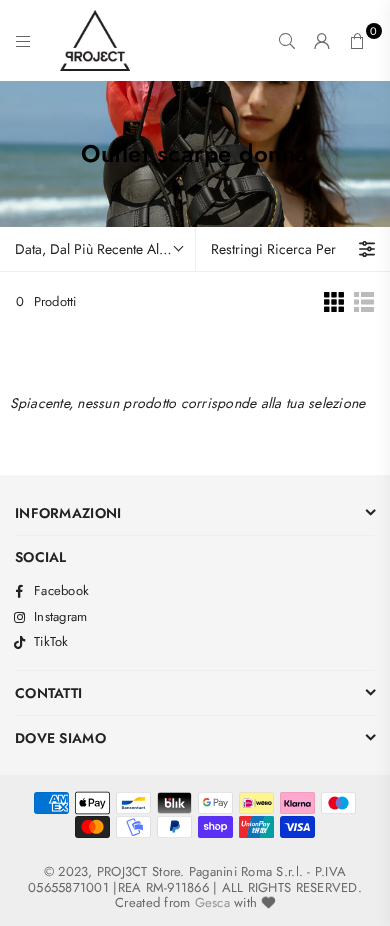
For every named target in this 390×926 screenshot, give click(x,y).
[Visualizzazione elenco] (364, 302)
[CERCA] (287, 41)
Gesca (212, 902)
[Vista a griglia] (334, 302)
